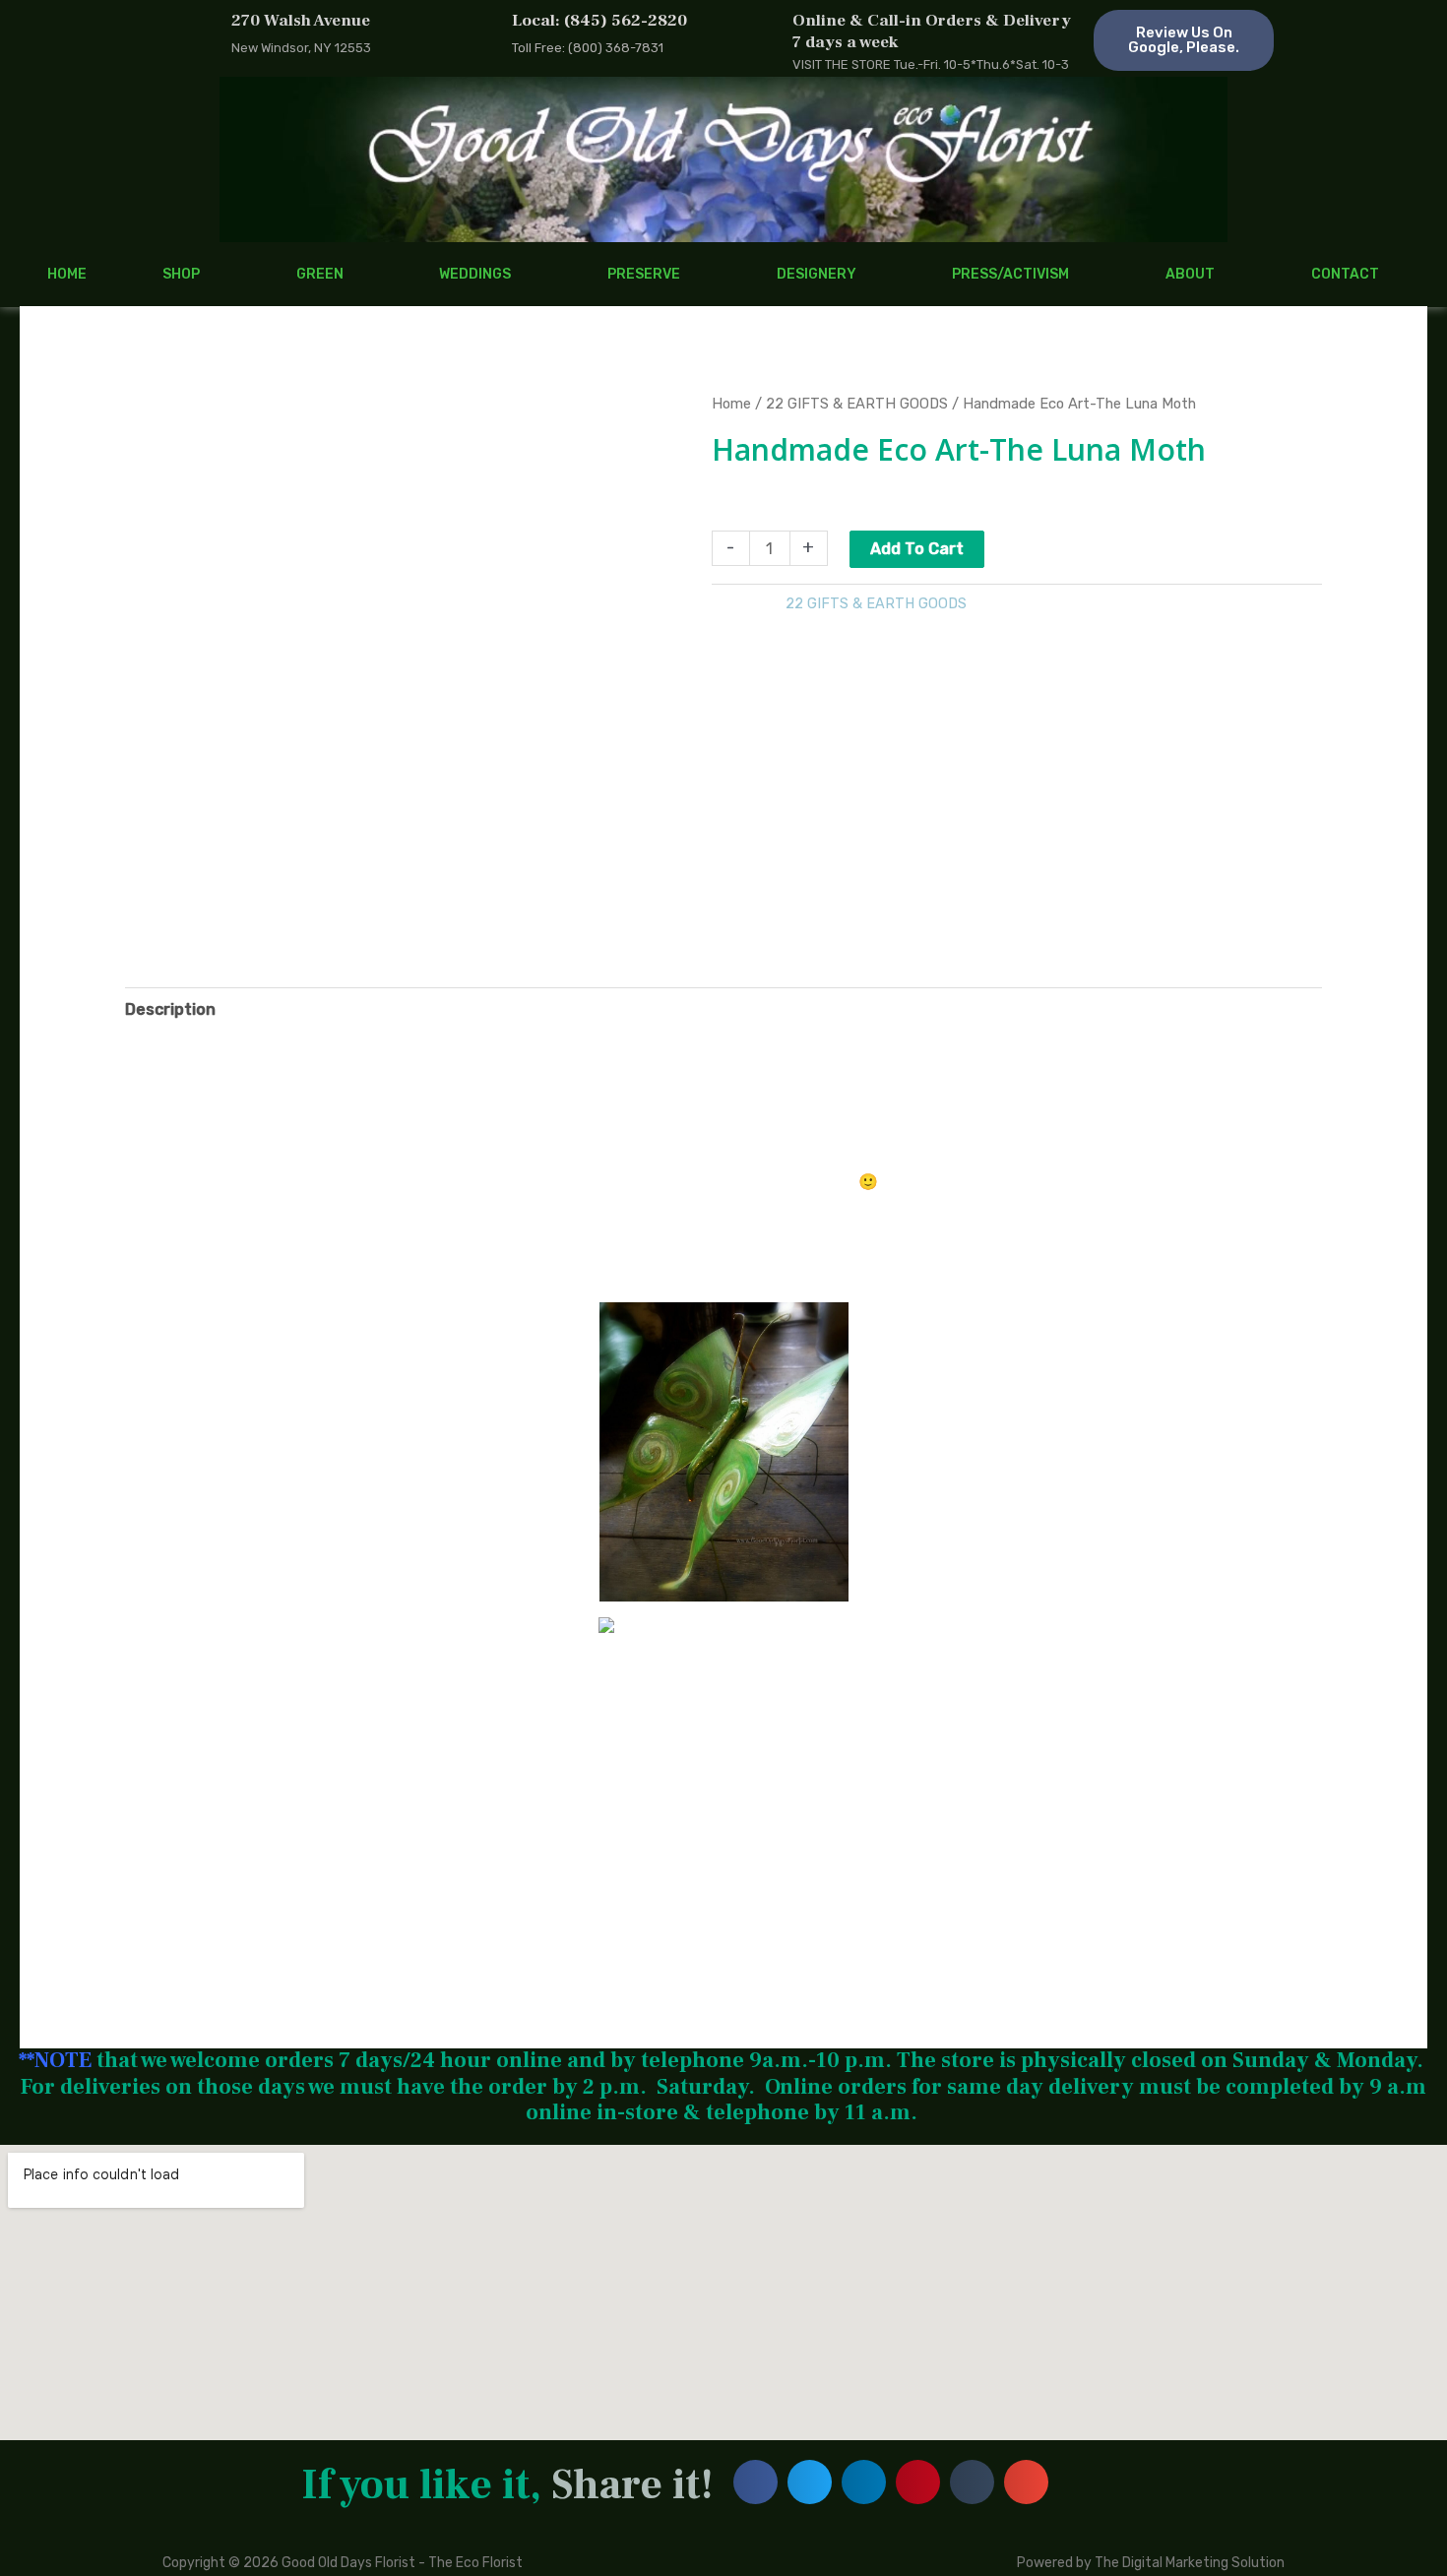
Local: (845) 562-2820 (599, 21)
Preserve (644, 274)
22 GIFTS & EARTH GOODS (857, 404)
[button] (755, 2482)
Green (320, 274)
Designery (817, 274)
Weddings (475, 274)
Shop (181, 274)
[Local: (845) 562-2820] (477, 35)
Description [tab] (170, 1009)
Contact (1345, 274)
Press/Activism (1010, 274)
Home (67, 274)
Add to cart (917, 549)
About (1190, 274)
